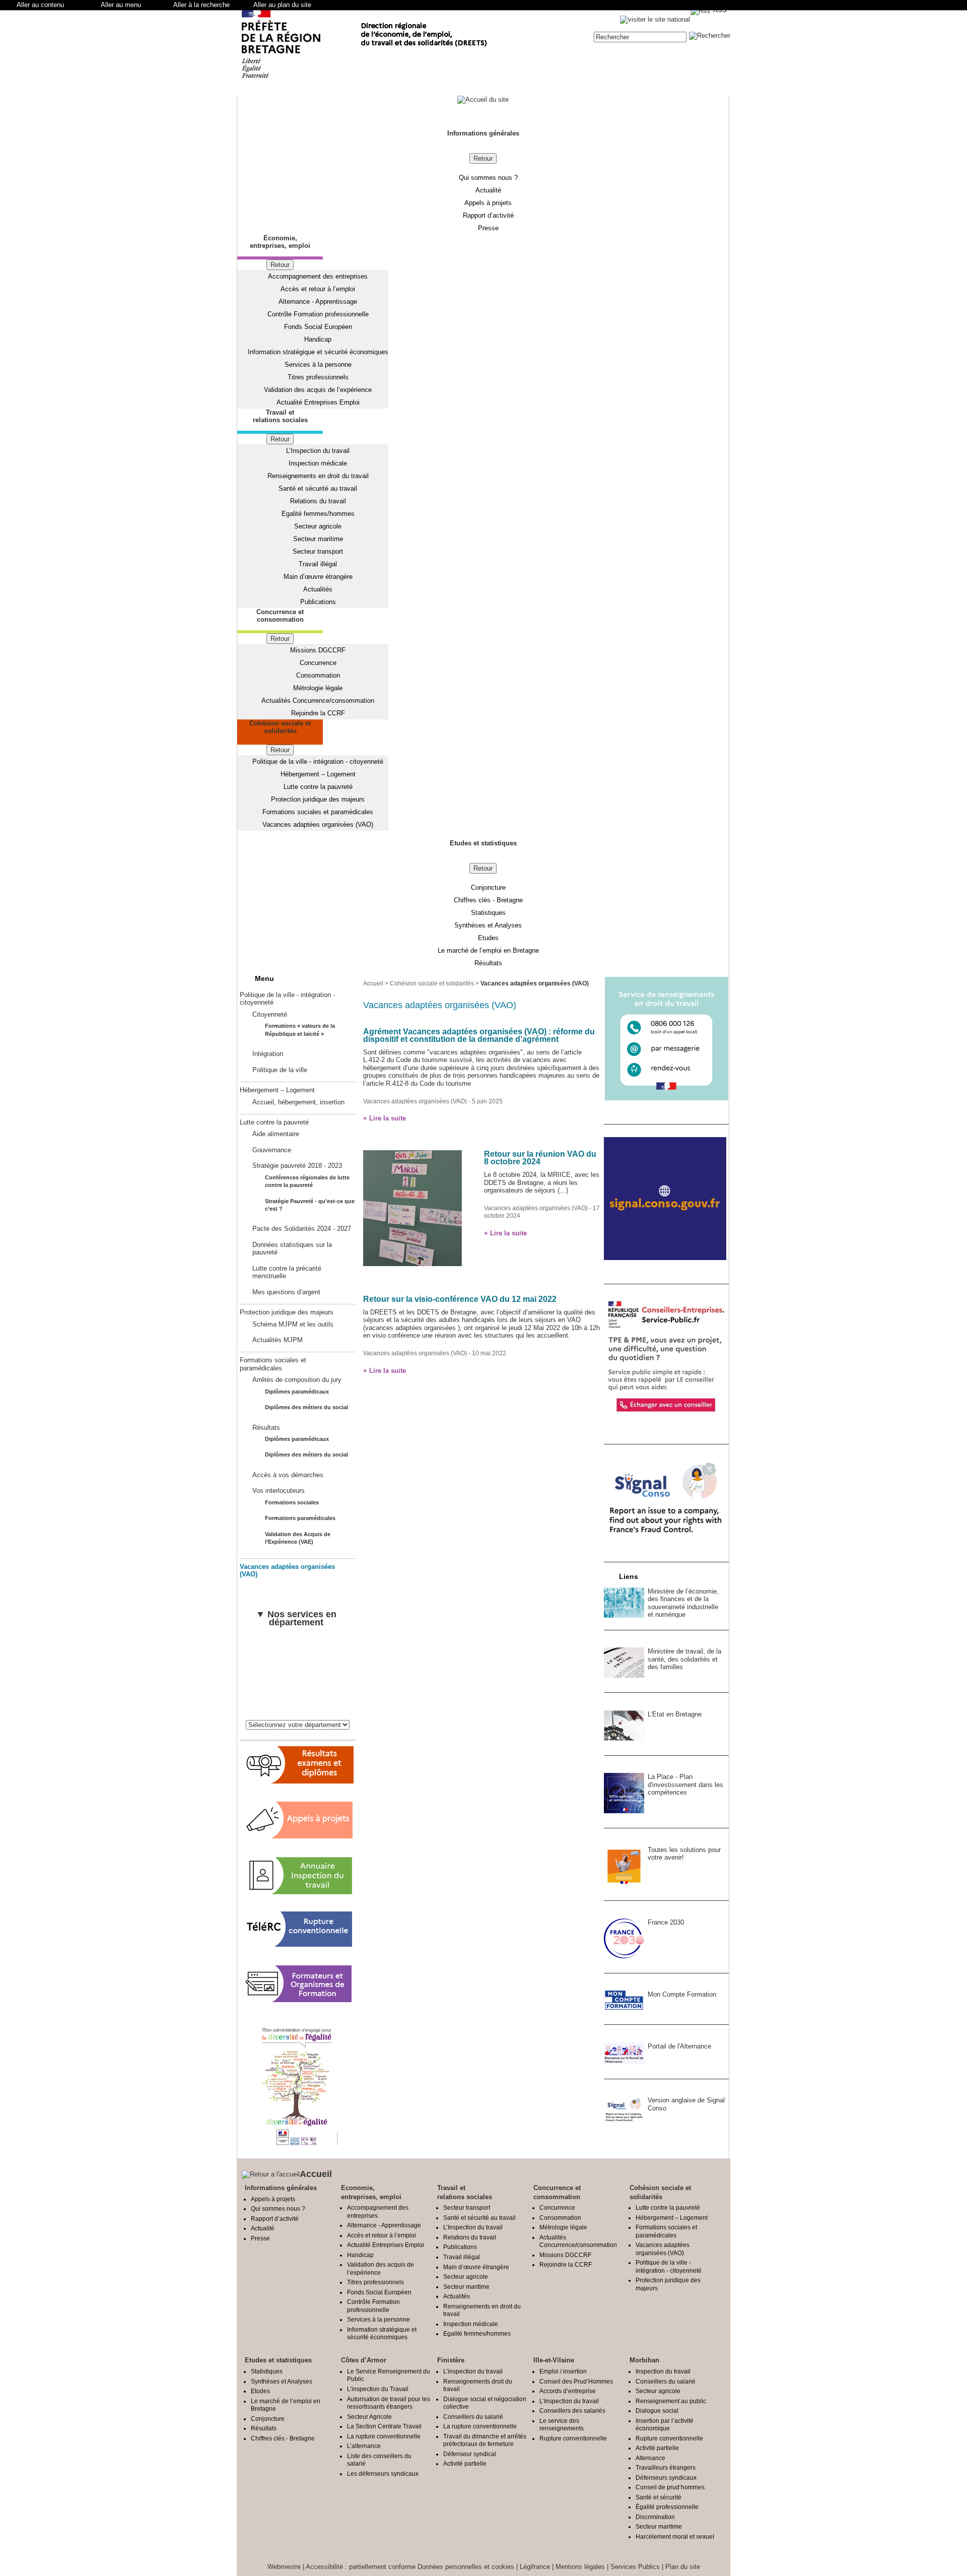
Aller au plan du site (282, 5)
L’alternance (364, 2446)
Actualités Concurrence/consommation (318, 701)
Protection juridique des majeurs (318, 799)
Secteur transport (318, 551)
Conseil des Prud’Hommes (576, 2381)
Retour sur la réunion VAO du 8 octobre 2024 (540, 1158)
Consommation (318, 675)
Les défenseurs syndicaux (383, 2473)
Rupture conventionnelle (573, 2438)
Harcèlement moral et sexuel (675, 2536)
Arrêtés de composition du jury (297, 1380)
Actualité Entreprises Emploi (318, 402)
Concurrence (318, 663)
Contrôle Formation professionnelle (318, 314)
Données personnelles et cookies (466, 2567)
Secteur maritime (318, 539)
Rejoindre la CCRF (318, 713)
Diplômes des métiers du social (306, 1407)
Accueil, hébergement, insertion (298, 1102)
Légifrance (535, 2567)
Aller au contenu (40, 5)
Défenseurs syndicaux (666, 2478)
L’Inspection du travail (318, 451)
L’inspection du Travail (378, 2389)
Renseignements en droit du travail (318, 476)
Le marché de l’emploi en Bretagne (488, 950)
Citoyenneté (270, 1014)
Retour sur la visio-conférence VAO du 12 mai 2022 (460, 1299)
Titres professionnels (318, 377)
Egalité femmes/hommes (318, 514)
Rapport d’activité (488, 215)
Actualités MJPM (278, 1340)
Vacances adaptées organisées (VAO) (318, 824)
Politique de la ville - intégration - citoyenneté (318, 762)
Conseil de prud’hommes (670, 2487)
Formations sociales (292, 1502)
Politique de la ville (280, 1070)
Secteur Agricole (369, 2417)
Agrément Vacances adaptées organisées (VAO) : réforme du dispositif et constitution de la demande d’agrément (479, 1036)
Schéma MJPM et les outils (293, 1324)
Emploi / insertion (563, 2371)
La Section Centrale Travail (384, 2426)
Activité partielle (465, 2463)
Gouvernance (272, 1150)
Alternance (650, 2458)
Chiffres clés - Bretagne (488, 900)
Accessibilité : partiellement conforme (361, 2567)
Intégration (268, 1054)
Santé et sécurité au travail (318, 488)
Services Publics (635, 2567)
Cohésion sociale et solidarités (432, 983)
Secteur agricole (318, 526)
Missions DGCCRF (318, 650)
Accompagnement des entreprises (318, 276)
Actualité (488, 190)
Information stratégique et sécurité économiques (318, 352)
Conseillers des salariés (572, 2410)
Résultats (488, 963)
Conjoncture (488, 887)
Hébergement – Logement (318, 774)
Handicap (318, 339)
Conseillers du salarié (473, 2417)
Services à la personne (318, 365)
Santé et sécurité (659, 2497)
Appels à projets (488, 203)
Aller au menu (121, 5)
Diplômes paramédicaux (297, 1392)
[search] (640, 37)
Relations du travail (318, 501)
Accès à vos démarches (288, 1475)
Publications (318, 602)
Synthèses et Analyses (488, 925)
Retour (483, 158)
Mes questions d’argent (286, 1292)
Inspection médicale (318, 463)
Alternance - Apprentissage (318, 302)
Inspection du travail (663, 2371)
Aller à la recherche (201, 5)
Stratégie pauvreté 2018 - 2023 (297, 1166)
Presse (488, 228)
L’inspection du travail (473, 2371)
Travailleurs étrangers (666, 2467)
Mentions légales (580, 2567)
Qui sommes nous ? (488, 178)
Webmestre (284, 2567)
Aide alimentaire (276, 1134)
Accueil (373, 983)
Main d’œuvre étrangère (318, 577)
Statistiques (488, 913)
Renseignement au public (671, 2401)
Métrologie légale (318, 688)
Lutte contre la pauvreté (318, 787)
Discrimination (655, 2517)
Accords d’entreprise (568, 2391)
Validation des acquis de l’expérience (318, 390)
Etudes (488, 938)
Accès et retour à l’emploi (318, 289)
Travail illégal (318, 564)
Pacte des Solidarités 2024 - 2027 (302, 1229)
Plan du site (683, 2567)
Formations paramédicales (300, 1518)
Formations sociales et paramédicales (318, 812)
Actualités (318, 589)
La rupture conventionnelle (384, 2436)
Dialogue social (657, 2410)
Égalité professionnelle (667, 2507)
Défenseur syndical (470, 2454)
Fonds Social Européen (318, 327)
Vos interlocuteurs (279, 1491)
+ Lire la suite (385, 1118)
